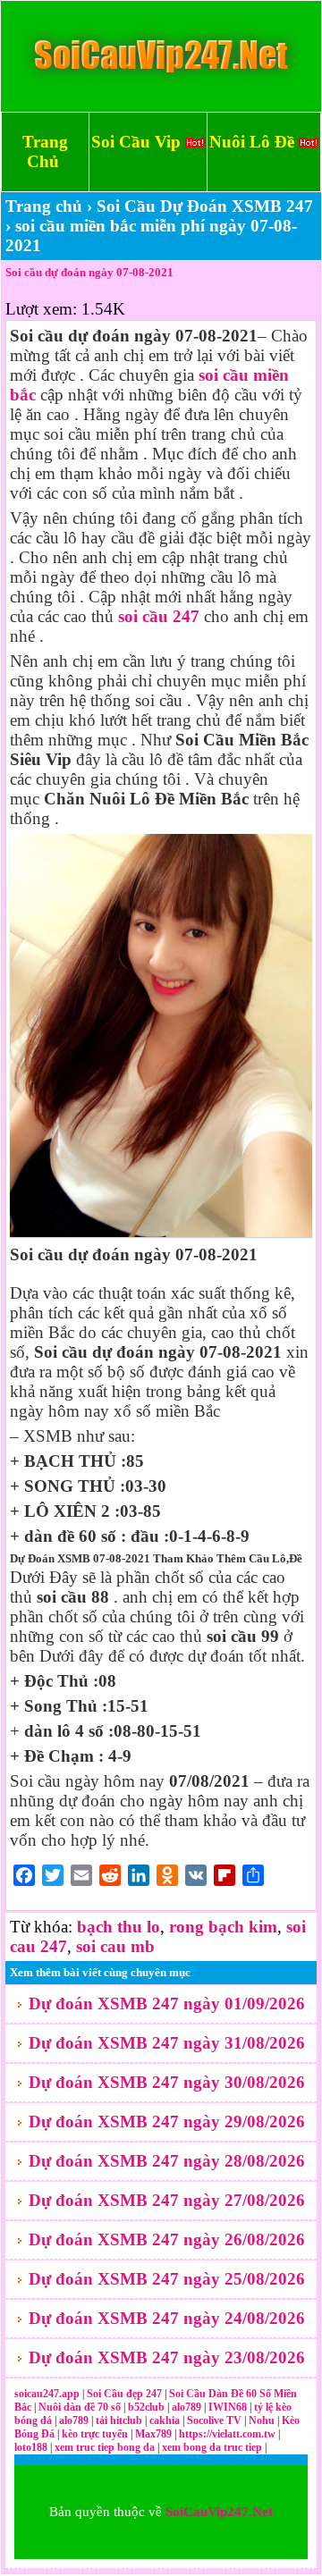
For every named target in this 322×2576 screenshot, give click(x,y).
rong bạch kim (223, 1927)
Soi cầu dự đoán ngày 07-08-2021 (89, 272)
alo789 (188, 2407)
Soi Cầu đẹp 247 (124, 2394)
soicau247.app (47, 2394)
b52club (148, 2407)
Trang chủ (44, 206)
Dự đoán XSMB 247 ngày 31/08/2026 (167, 2043)
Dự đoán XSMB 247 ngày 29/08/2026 (167, 2121)
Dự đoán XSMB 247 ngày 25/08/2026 (167, 2279)
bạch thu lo (119, 1927)
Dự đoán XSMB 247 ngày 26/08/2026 (167, 2239)
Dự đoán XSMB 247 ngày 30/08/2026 (167, 2082)
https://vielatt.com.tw (227, 2434)
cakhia (166, 2420)
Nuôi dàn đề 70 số (80, 2407)
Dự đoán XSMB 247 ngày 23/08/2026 (167, 2357)
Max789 (153, 2434)
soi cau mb (115, 1946)
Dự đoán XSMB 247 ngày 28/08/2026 (167, 2161)
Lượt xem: (41, 309)
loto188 (31, 2447)
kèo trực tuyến (95, 2434)
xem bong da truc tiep (213, 2447)
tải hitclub (120, 2420)
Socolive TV (214, 2420)
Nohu (262, 2420)
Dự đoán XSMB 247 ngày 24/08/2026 (167, 2318)
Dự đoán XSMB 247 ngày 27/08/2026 (167, 2200)
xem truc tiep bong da (106, 2447)
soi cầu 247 (159, 616)
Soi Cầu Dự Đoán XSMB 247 (205, 206)
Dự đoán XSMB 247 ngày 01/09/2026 (167, 2004)
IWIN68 (229, 2407)
